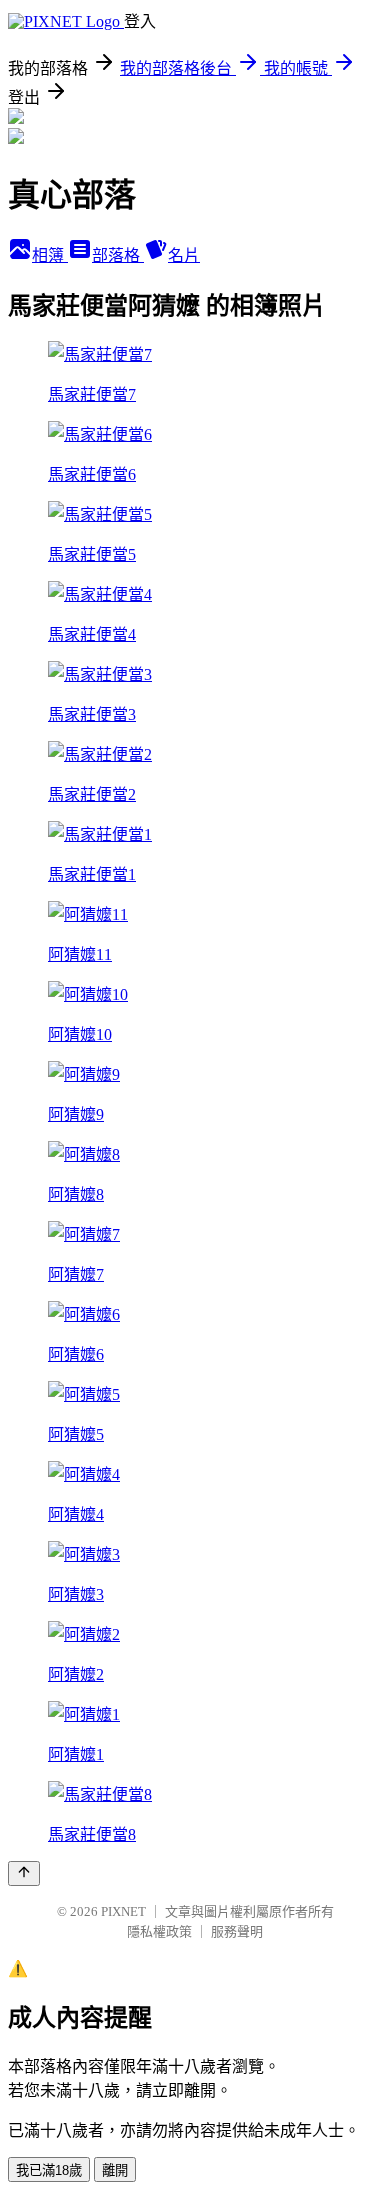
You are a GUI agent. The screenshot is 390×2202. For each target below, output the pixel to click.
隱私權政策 (159, 1931)
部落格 (118, 255)
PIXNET (123, 1911)
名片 (184, 255)
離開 (115, 2170)
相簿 (50, 255)
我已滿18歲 (49, 2170)
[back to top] (24, 1873)
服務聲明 (237, 1931)
